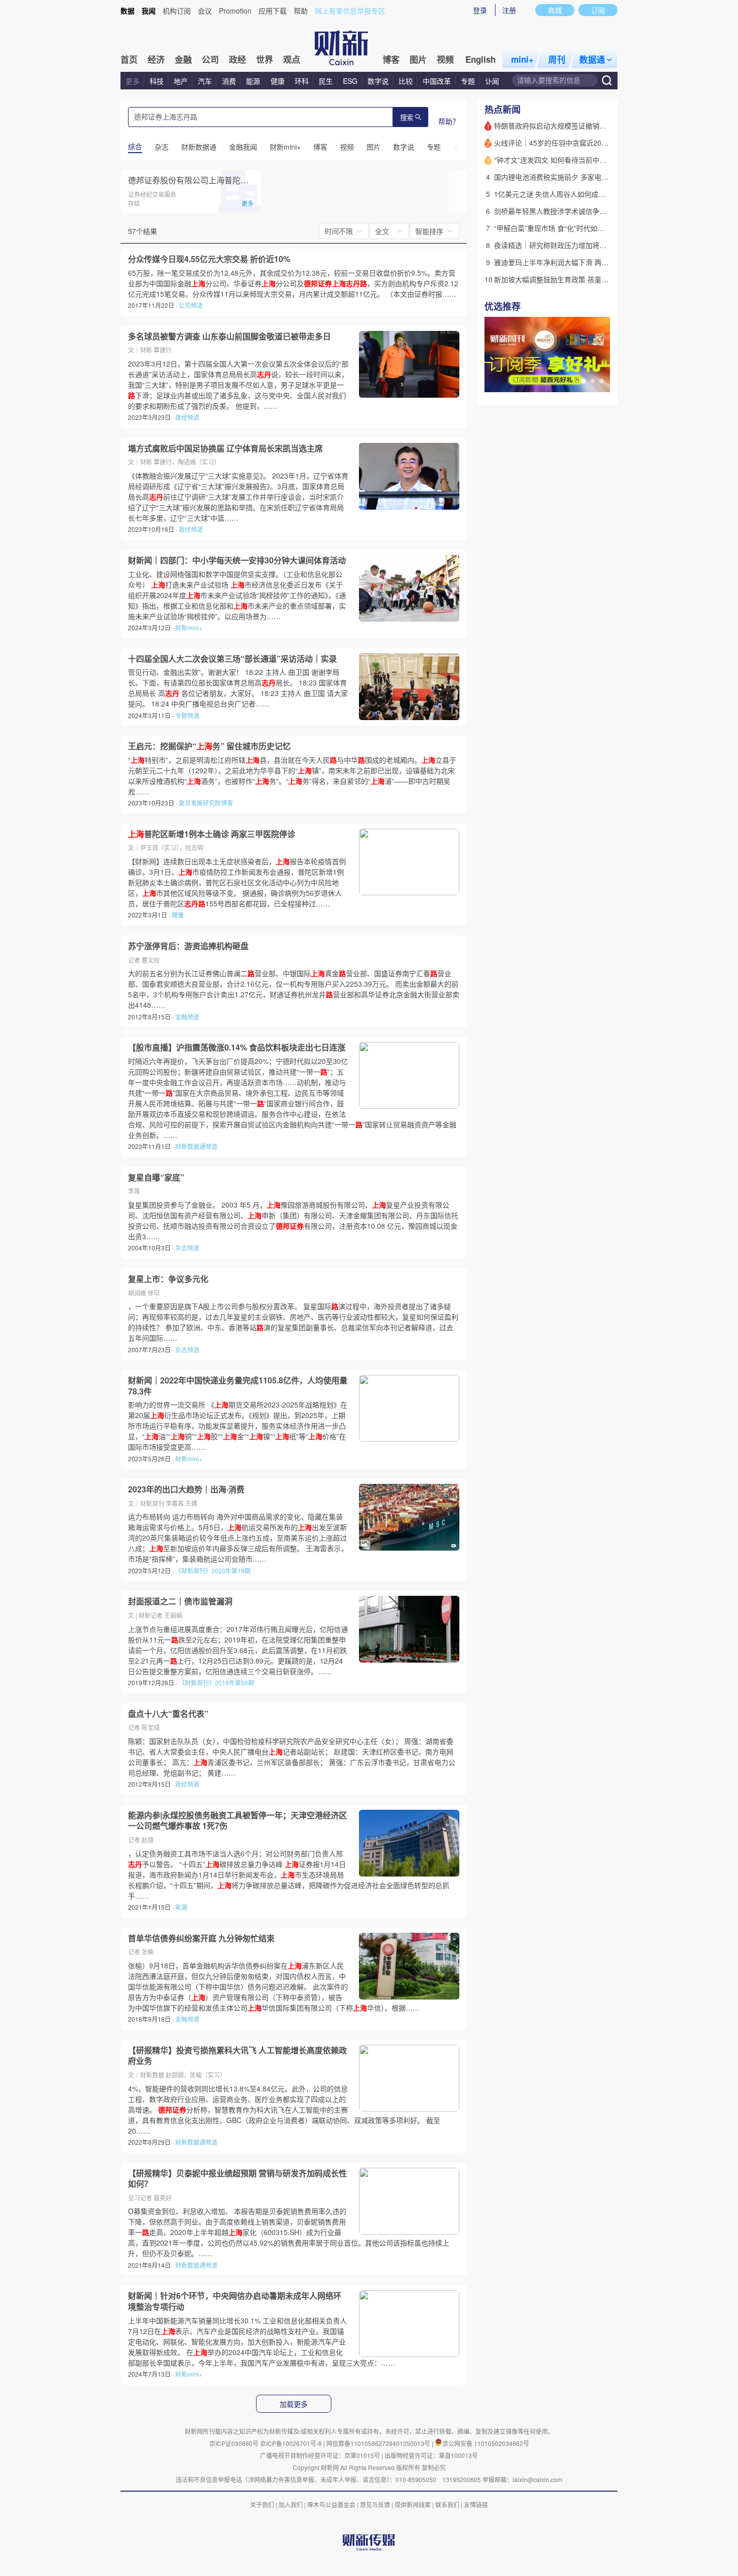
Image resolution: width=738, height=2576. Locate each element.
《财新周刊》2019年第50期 (216, 1682)
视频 (445, 59)
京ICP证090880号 (234, 2443)
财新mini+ (189, 627)
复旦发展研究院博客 (206, 803)
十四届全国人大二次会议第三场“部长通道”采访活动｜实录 (232, 659)
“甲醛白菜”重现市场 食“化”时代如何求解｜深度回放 (574, 228)
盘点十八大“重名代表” (168, 1714)
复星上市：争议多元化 (168, 1279)
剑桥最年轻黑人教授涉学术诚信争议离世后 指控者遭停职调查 (590, 211)
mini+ (522, 59)
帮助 (301, 11)
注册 (509, 10)
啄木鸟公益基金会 (332, 2504)
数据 (128, 11)
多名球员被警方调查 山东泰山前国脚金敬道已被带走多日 (229, 336)
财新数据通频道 (196, 1146)
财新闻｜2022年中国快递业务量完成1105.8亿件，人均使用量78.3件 (238, 1386)
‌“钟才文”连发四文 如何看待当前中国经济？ (561, 160)
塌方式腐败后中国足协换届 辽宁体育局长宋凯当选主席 (225, 448)
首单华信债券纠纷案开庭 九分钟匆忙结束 (201, 1938)
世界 (265, 59)
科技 (157, 81)
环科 (302, 81)
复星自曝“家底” (156, 1178)
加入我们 (291, 2504)
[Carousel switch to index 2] (592, 381)
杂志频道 (187, 1248)
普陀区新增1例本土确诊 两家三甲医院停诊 (212, 834)
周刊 (557, 59)
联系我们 (447, 2504)
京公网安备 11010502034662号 (486, 2443)
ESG (350, 81)
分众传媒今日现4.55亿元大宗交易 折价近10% (209, 259)
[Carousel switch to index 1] (583, 381)
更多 (133, 81)
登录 (480, 10)
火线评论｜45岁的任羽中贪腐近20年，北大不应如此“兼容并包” (592, 143)
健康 (278, 81)
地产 (181, 81)
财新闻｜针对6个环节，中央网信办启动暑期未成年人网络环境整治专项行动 (235, 2301)
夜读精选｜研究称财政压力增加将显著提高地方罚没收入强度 (589, 245)
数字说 (378, 81)
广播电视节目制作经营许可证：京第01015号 (320, 2455)
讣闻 (492, 81)
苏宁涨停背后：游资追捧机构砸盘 (188, 946)
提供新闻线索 (413, 2504)
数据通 (592, 59)
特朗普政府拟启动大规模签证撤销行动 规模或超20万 (576, 126)
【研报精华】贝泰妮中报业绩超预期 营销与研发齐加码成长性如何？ (237, 2179)
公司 (210, 59)
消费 (229, 81)
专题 (468, 81)
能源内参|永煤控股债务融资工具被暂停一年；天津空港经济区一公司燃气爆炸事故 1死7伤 (237, 1821)
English (480, 59)
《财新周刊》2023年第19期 (213, 1570)
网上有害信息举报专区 (350, 11)
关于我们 (262, 2504)
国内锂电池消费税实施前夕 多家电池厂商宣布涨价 (572, 177)
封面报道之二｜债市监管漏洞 (180, 1601)
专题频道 (187, 715)
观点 (292, 59)
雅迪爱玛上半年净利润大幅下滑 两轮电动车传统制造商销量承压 (593, 262)
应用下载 (273, 11)
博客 (391, 59)
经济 (156, 59)
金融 (183, 59)
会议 (205, 11)
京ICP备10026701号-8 (292, 2443)
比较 (406, 81)
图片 (418, 59)
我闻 (149, 11)
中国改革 (437, 81)
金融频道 (187, 1017)
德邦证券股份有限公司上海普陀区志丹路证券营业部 (220, 180)
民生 (326, 81)
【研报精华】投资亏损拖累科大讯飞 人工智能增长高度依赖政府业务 (237, 2056)
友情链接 (476, 2504)
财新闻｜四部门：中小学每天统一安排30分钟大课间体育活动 (237, 560)
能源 (254, 81)
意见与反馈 (375, 2504)
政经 (237, 59)
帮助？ (449, 121)
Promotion (235, 11)
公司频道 (191, 305)
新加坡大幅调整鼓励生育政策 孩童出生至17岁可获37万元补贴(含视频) (604, 279)
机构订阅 (177, 11)
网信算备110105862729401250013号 (379, 2443)
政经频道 (187, 417)
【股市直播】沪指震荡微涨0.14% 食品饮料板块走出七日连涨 (237, 1047)
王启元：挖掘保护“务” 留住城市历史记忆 (209, 746)
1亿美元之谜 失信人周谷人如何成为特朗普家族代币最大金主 (588, 194)
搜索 (407, 118)
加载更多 (294, 2404)
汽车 (205, 81)
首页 (129, 59)
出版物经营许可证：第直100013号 (431, 2455)
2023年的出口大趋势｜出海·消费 (186, 1489)
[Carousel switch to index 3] (601, 381)
